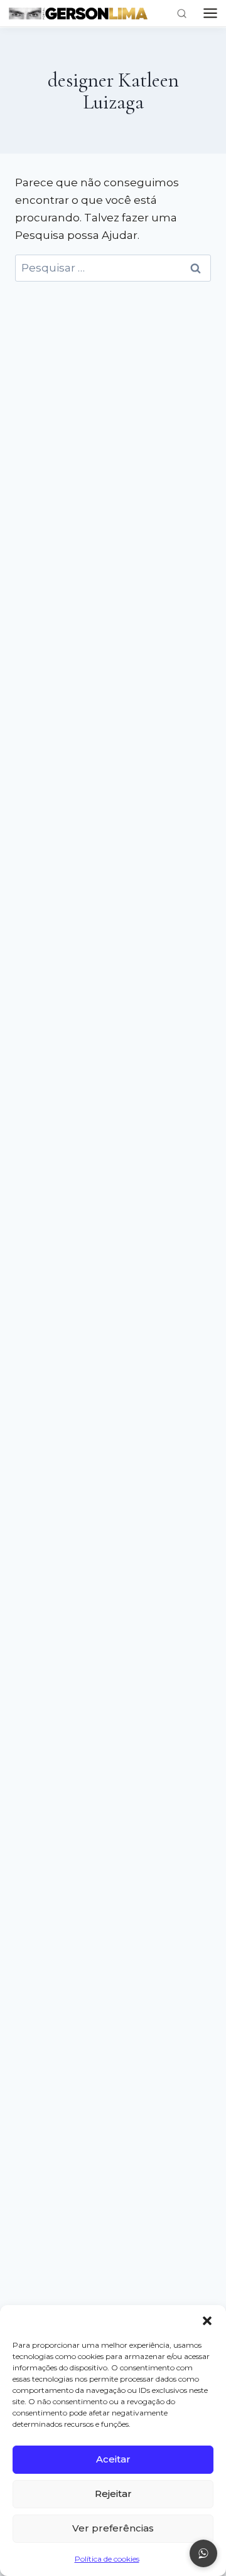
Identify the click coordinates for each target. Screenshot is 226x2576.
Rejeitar (113, 2494)
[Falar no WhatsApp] (203, 2553)
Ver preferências (113, 2528)
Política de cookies (107, 2559)
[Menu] (210, 13)
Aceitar (113, 2459)
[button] (207, 2321)
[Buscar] (182, 13)
